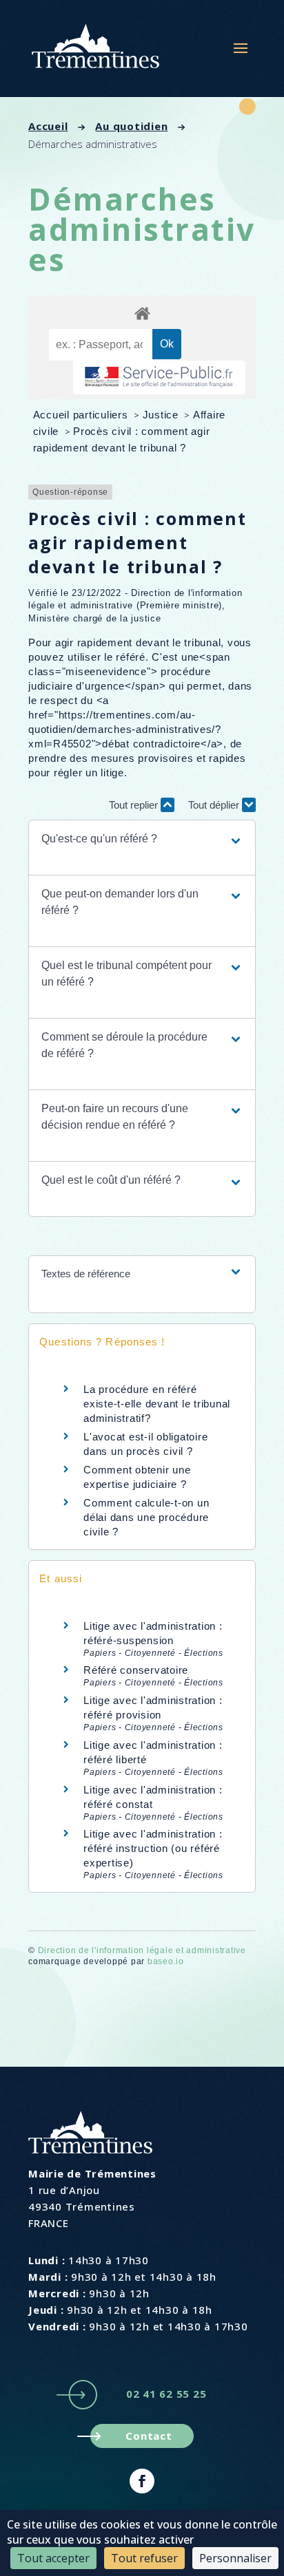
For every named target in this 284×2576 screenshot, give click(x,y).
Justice (162, 415)
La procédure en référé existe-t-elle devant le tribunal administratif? (157, 1404)
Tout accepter (53, 2558)
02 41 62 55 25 (166, 2394)
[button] (142, 839)
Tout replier (135, 805)
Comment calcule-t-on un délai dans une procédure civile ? (146, 1517)
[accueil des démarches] (142, 313)
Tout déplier (215, 805)
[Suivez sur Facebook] (142, 2481)
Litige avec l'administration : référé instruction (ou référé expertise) (153, 1848)
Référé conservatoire (136, 1670)
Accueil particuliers (82, 415)
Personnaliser (235, 2558)
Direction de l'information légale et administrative (142, 1950)
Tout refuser (144, 2558)
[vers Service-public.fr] (159, 377)
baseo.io (166, 1961)
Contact (149, 2436)
